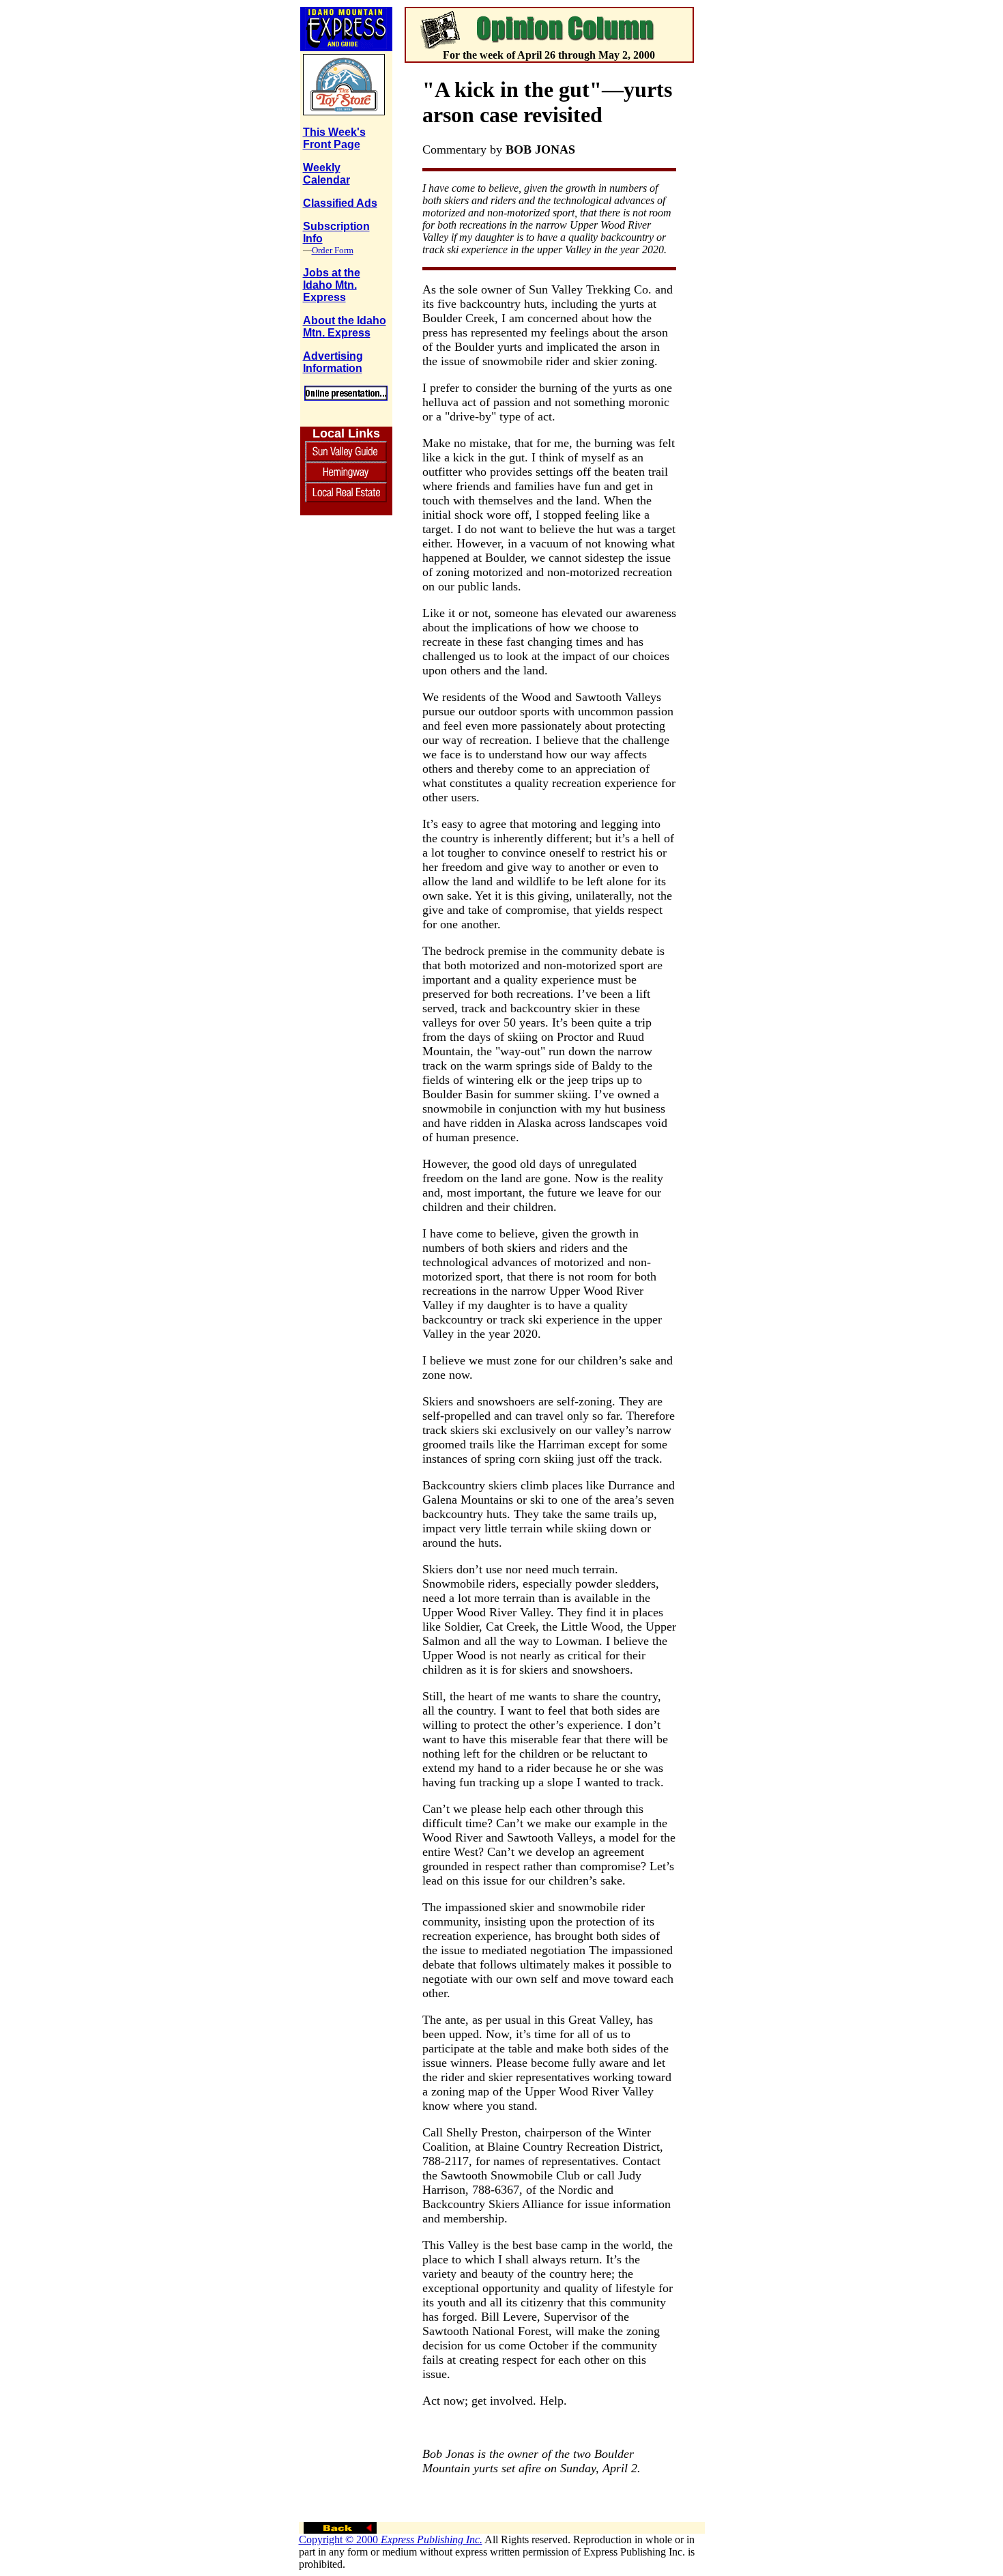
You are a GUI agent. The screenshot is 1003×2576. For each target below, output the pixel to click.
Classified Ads (340, 203)
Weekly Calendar (326, 174)
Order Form (333, 250)
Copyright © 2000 (391, 2539)
